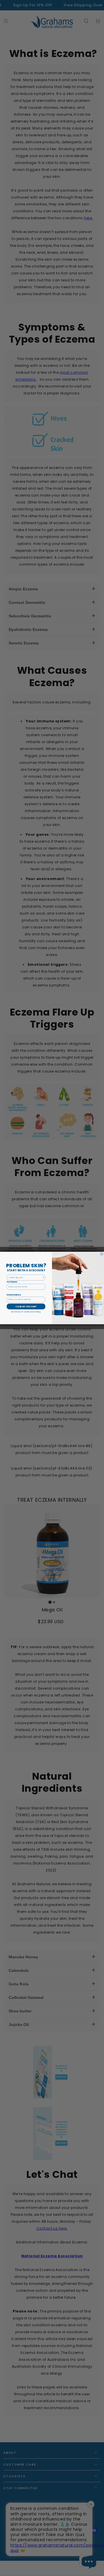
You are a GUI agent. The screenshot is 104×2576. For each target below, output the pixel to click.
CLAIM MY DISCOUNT (26, 1306)
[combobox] (25, 1277)
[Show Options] (43, 1277)
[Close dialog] (102, 1254)
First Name (12, 1282)
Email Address (14, 1295)
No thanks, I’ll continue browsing (26, 1312)
